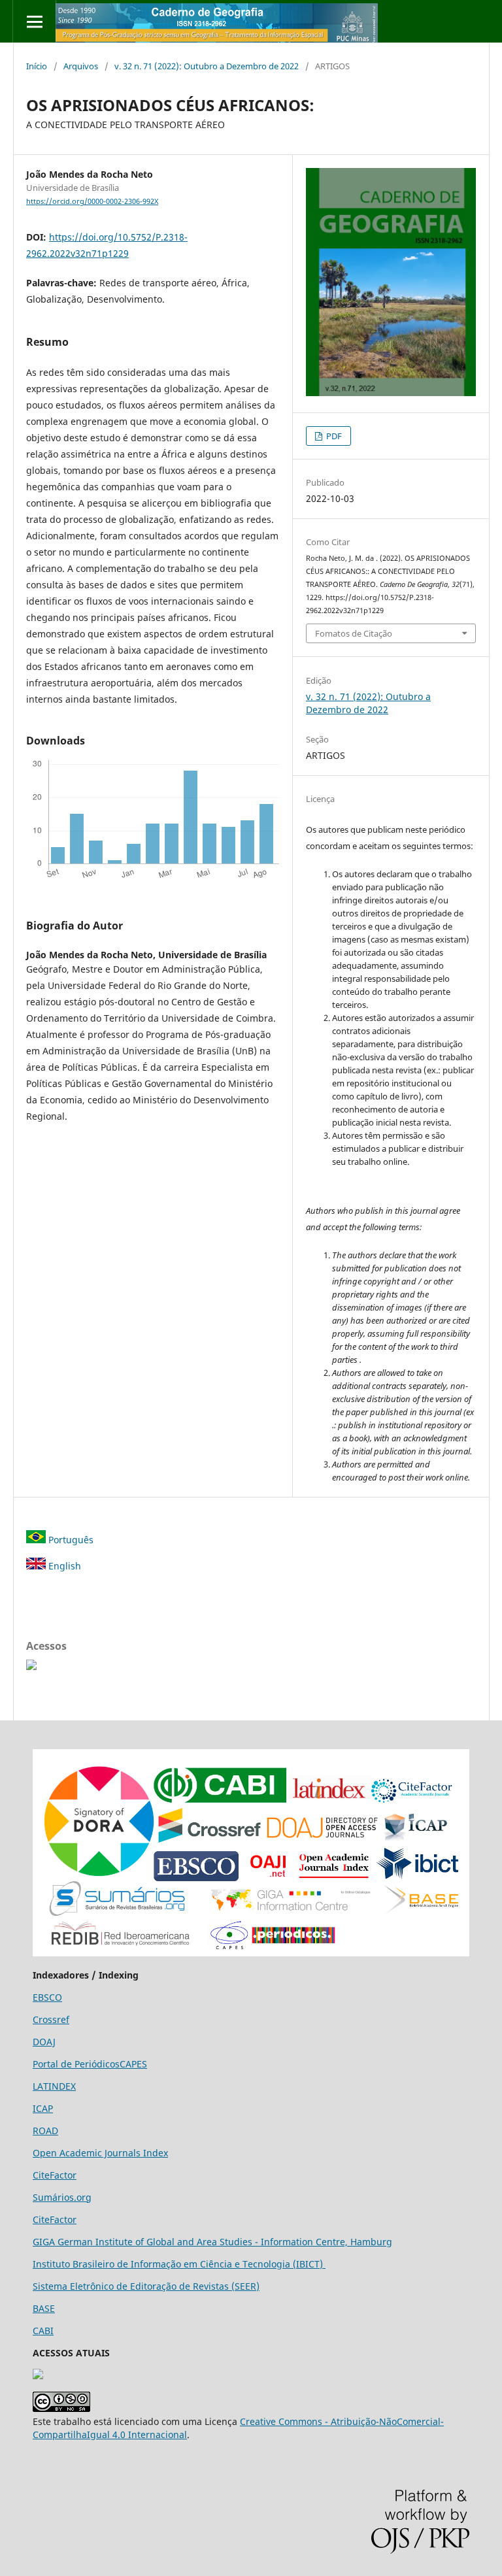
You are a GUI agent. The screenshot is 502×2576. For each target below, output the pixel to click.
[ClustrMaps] (31, 1666)
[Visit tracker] (38, 2376)
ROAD (45, 2131)
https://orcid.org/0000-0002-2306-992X (92, 201)
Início (37, 66)
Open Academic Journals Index (100, 2153)
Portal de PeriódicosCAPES (90, 2064)
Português (70, 1540)
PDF (333, 436)
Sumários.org (62, 2197)
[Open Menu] (34, 21)
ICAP (43, 2108)
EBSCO (47, 1997)
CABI (43, 2331)
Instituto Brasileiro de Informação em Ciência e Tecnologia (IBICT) (179, 2264)
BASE (44, 2308)
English (63, 1566)
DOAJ (44, 2042)
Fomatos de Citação (354, 633)
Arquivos (81, 66)
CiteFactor (55, 2175)
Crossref (51, 2019)
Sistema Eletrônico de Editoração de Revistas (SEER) (146, 2286)
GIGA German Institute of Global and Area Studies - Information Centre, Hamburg (212, 2242)
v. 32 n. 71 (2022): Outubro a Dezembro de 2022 (207, 66)
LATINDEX (54, 2086)
